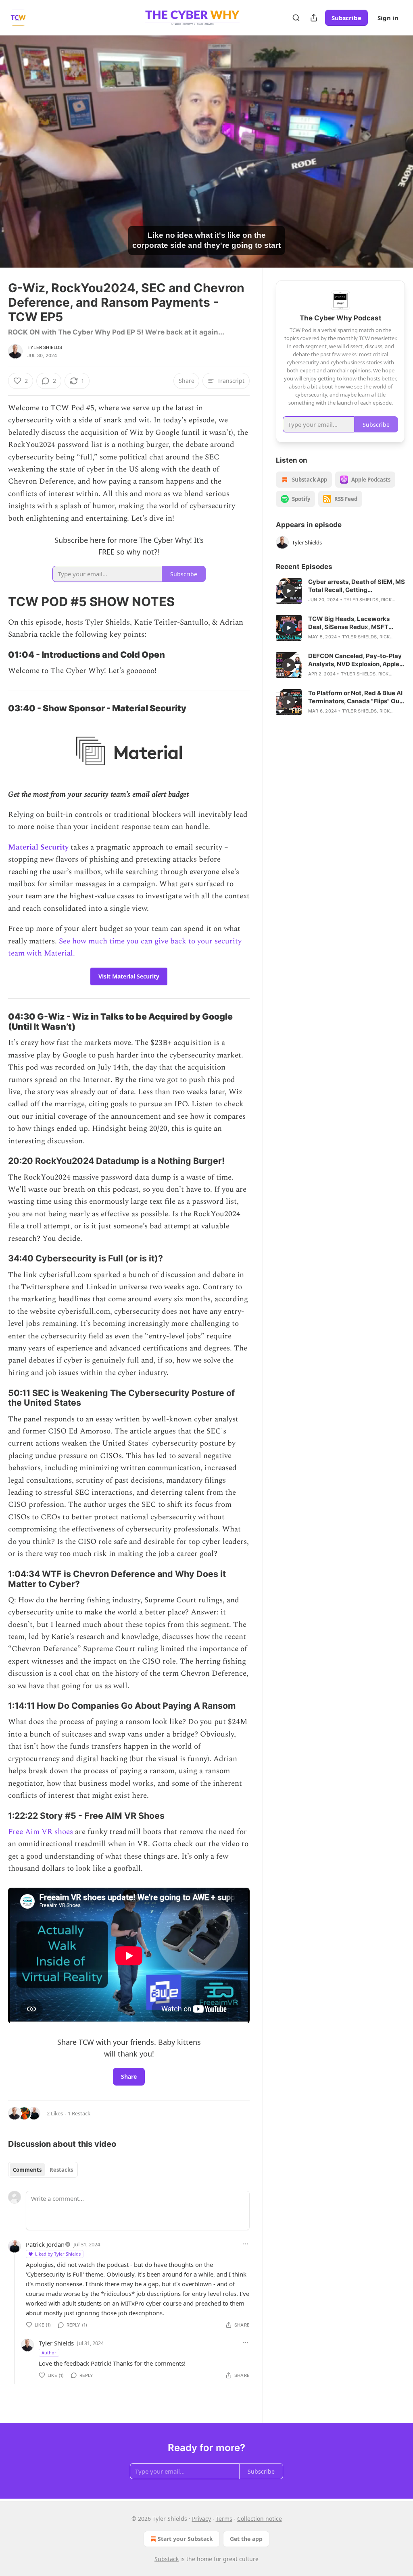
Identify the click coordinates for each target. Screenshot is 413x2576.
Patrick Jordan (45, 2244)
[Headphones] (16, 160)
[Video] (16, 143)
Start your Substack (185, 2539)
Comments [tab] (27, 2170)
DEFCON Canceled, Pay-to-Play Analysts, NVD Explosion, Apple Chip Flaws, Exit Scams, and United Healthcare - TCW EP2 (355, 660)
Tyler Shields (45, 347)
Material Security (38, 847)
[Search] (296, 18)
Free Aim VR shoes (41, 1832)
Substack (167, 2559)
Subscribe (346, 18)
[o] (289, 591)
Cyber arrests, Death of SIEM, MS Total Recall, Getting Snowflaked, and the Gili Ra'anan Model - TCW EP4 (357, 586)
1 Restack (79, 2113)
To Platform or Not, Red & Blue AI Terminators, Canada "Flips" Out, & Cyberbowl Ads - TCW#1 (356, 697)
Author (49, 2353)
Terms (224, 2519)
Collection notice (260, 2519)
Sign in (388, 18)
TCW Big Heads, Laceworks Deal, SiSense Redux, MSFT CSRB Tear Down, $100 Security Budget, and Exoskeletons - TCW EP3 (357, 623)
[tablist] (43, 2170)
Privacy (201, 2519)
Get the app (246, 2539)
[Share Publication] (314, 18)
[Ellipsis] (246, 2244)
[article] (340, 591)
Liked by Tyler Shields (58, 2254)
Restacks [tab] (61, 2170)
